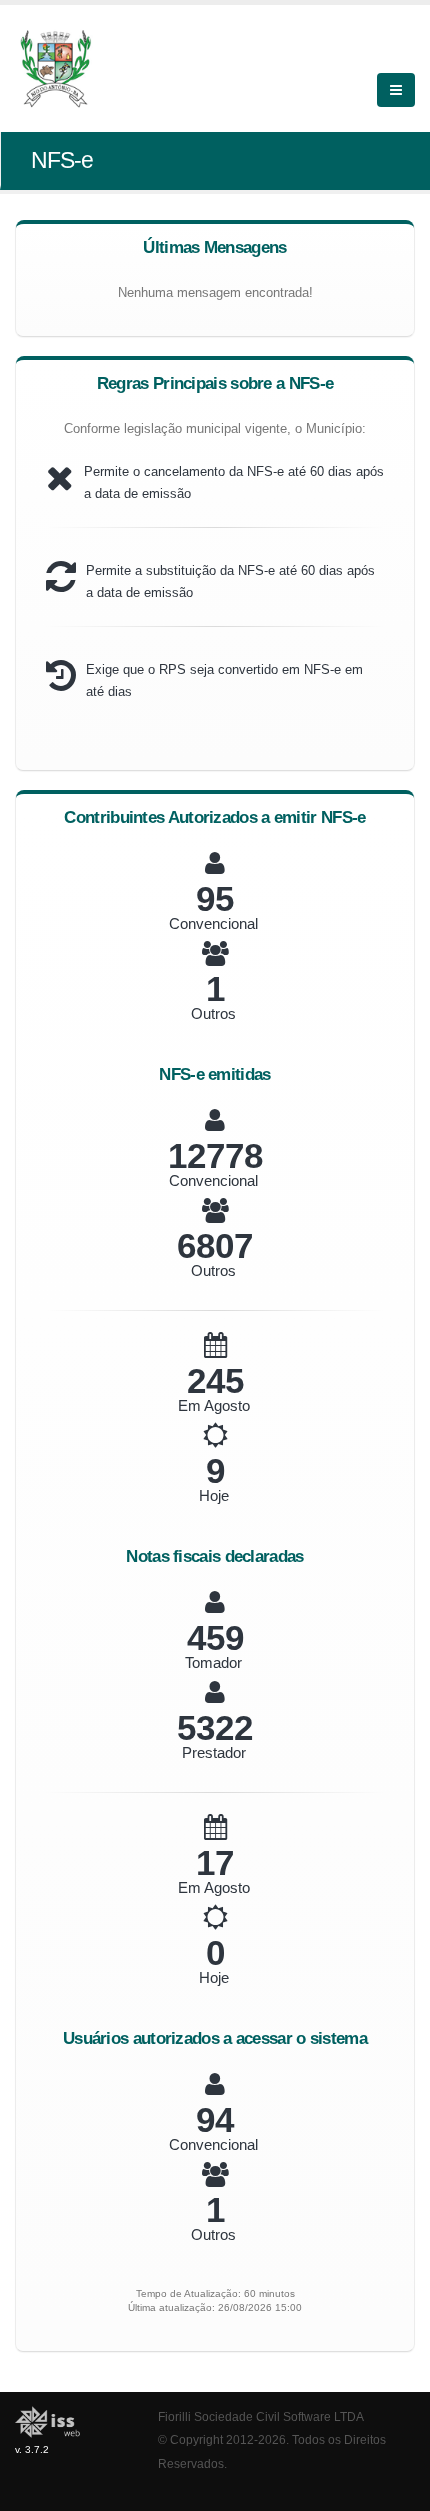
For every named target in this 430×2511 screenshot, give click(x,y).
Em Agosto (214, 1405)
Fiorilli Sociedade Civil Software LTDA (261, 2416)
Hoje (214, 1495)
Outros (213, 1013)
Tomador (213, 1662)
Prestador (214, 1752)
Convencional (213, 923)
